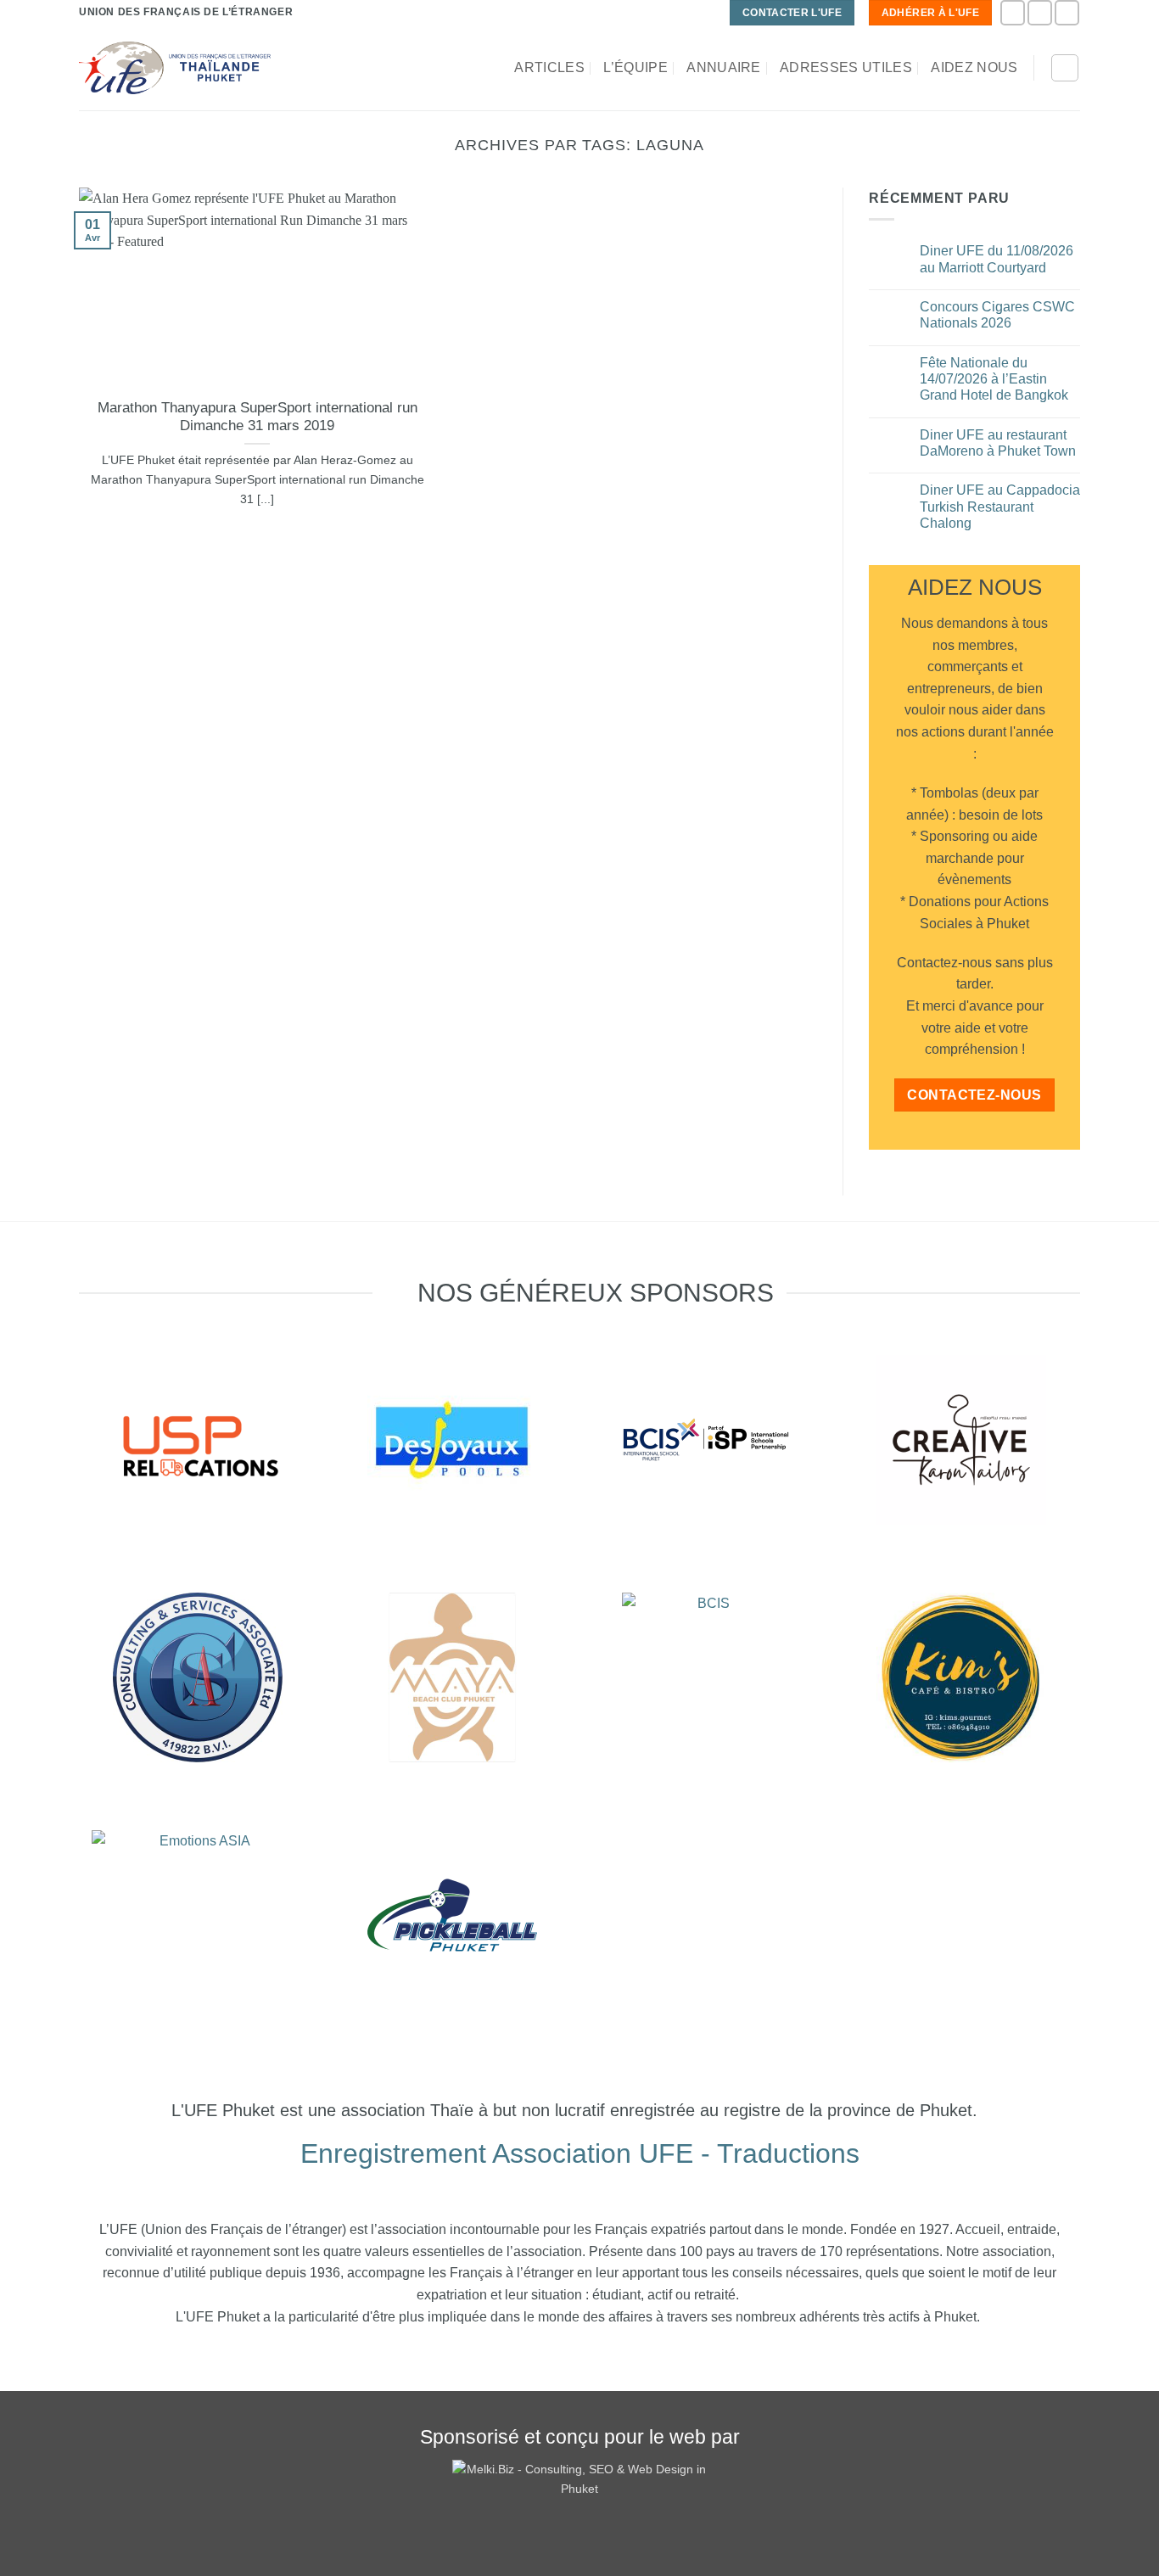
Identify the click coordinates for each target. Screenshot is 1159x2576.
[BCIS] (198, 1677)
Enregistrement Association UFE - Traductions (580, 2153)
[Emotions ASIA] (198, 1440)
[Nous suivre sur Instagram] (1040, 12)
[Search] (1065, 68)
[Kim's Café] (961, 1677)
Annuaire (724, 67)
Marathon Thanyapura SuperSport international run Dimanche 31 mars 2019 (258, 417)
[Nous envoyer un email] (1067, 12)
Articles (549, 67)
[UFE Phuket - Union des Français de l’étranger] (175, 68)
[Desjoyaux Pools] (452, 1440)
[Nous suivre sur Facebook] (1013, 12)
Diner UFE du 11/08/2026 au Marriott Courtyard (997, 259)
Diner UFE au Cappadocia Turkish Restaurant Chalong (1000, 506)
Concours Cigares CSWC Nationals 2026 (997, 315)
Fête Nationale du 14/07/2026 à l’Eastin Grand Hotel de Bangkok (994, 379)
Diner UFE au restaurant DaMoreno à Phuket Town (998, 443)
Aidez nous (974, 67)
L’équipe (635, 67)
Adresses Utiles (846, 67)
